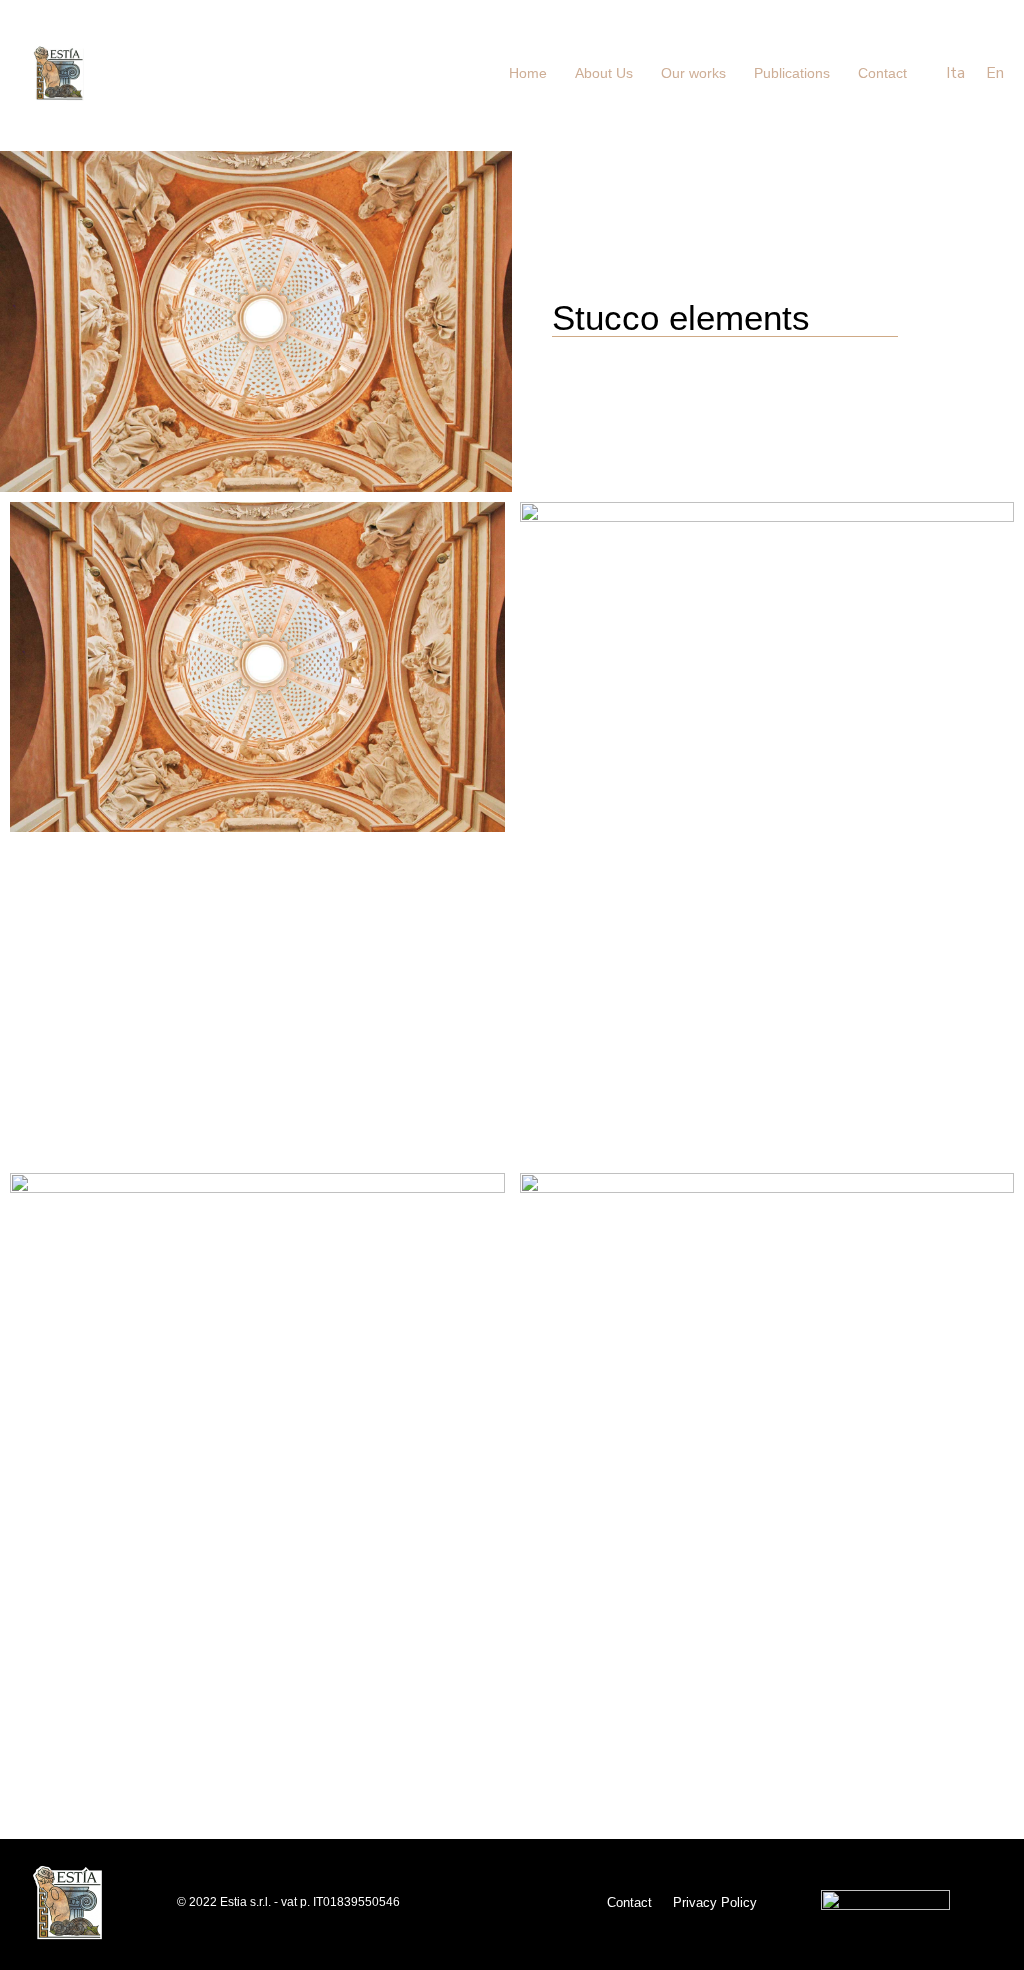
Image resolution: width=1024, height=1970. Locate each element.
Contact (882, 73)
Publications (792, 73)
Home (528, 73)
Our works (693, 73)
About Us (604, 73)
